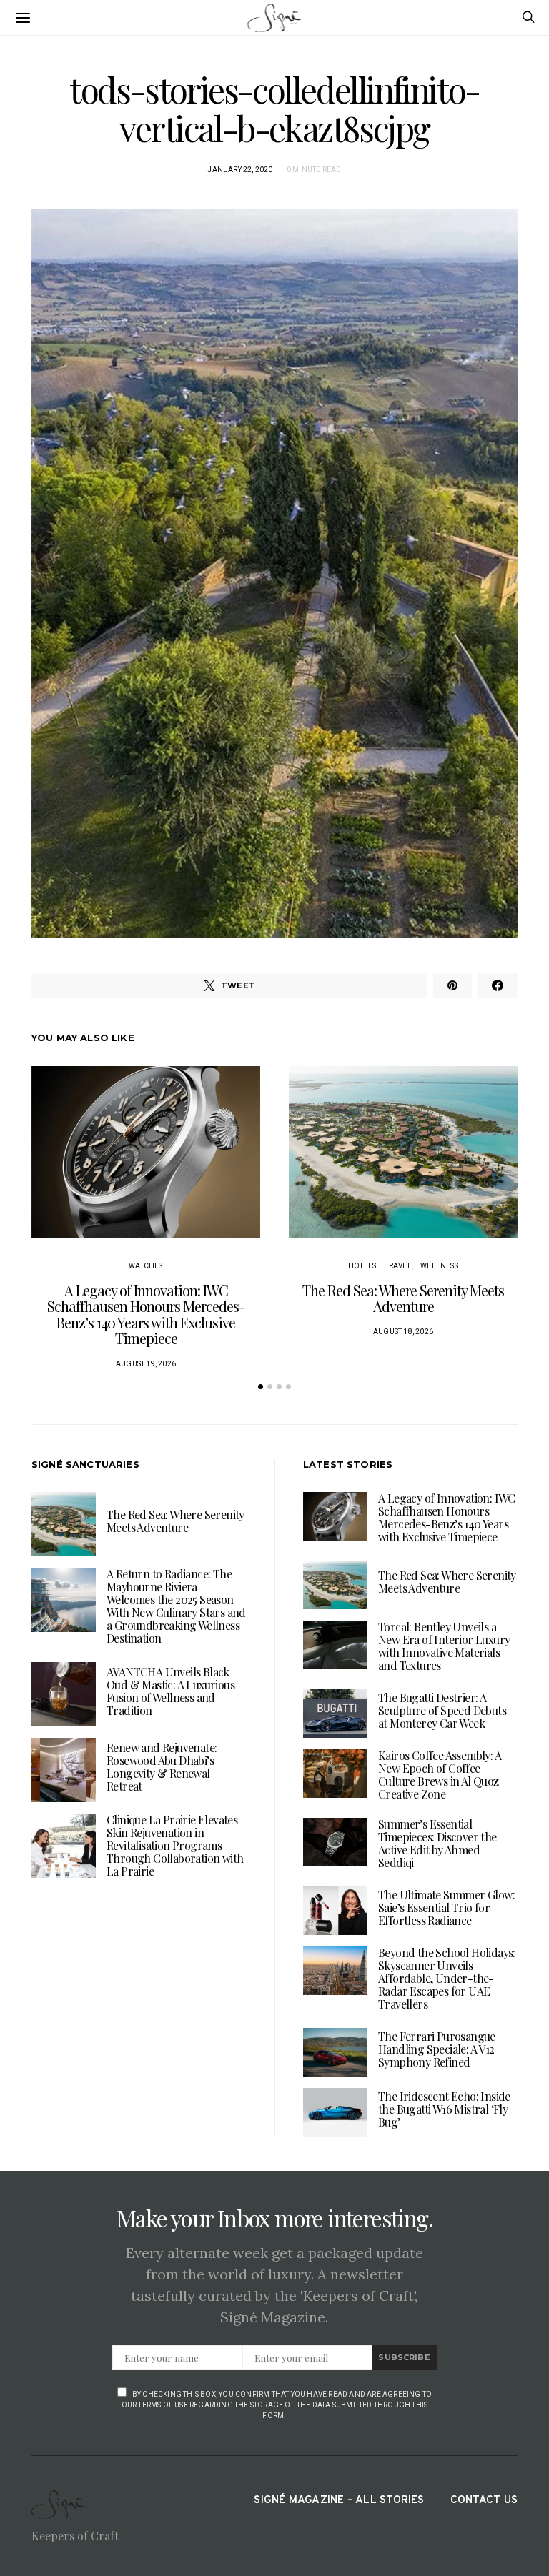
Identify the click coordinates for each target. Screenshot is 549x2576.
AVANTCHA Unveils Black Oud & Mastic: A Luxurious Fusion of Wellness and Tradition (170, 1691)
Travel (399, 1266)
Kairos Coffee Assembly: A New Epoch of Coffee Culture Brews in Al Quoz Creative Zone (440, 1775)
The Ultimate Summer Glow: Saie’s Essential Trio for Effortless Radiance (446, 1908)
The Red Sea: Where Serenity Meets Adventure (403, 1298)
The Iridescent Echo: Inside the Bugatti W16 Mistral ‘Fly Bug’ (444, 2109)
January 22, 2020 (240, 170)
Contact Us (484, 2501)
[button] (261, 1387)
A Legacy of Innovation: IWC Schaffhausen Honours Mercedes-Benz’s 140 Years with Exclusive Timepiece (146, 1314)
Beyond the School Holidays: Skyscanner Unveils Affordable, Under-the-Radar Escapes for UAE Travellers (447, 1978)
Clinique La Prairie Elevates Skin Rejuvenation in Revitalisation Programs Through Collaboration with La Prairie (175, 1845)
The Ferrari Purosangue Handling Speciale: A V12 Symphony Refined (437, 2049)
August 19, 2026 (146, 1364)
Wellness (439, 1266)
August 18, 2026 (403, 1332)
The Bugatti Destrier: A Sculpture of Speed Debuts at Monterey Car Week (442, 1710)
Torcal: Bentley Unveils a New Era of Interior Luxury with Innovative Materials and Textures (444, 1646)
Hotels (362, 1266)
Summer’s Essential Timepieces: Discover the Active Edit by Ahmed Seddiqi (437, 1843)
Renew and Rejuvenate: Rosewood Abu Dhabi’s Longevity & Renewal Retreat (162, 1767)
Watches (145, 1266)
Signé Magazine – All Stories (339, 2501)
